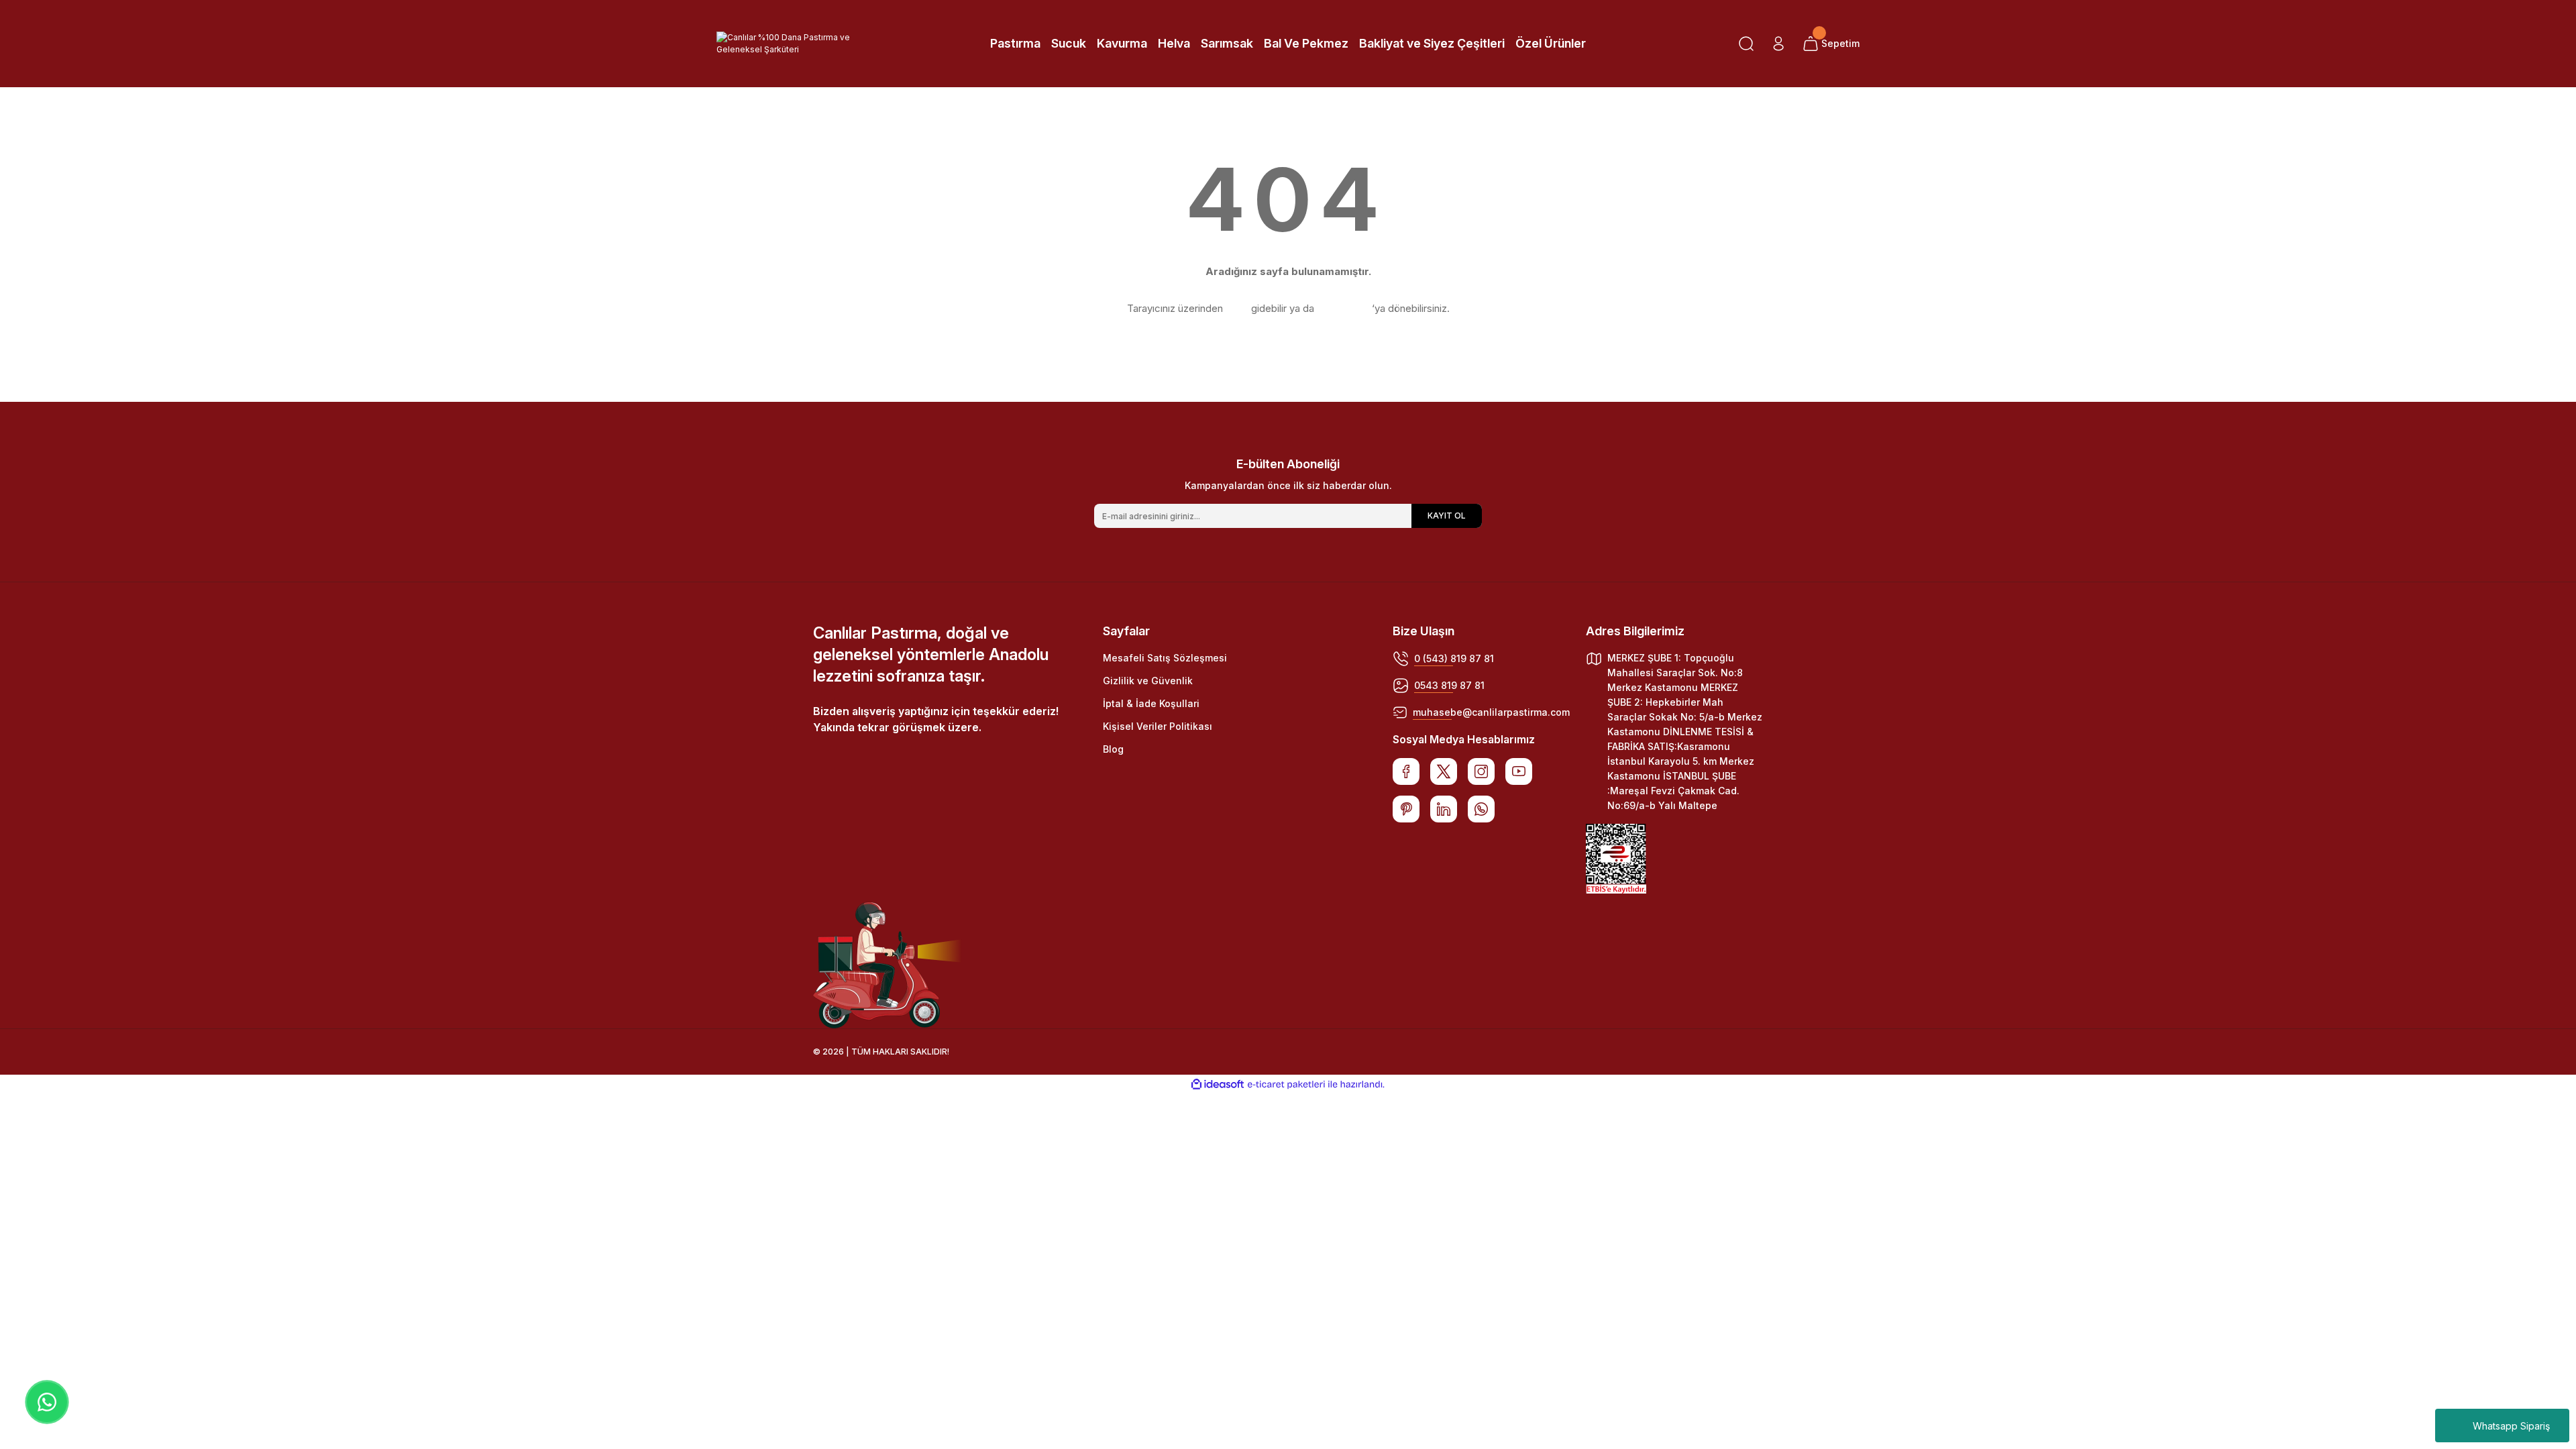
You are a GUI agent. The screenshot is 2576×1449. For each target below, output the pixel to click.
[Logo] (805, 44)
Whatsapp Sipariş (2511, 1426)
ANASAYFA (1343, 308)
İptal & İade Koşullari (1151, 703)
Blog (1113, 749)
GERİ (1237, 308)
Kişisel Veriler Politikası (1158, 726)
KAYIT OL (1447, 516)
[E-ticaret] (1286, 1085)
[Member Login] (1778, 44)
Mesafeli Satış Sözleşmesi (1165, 658)
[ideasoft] (1218, 1084)
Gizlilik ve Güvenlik (1148, 681)
